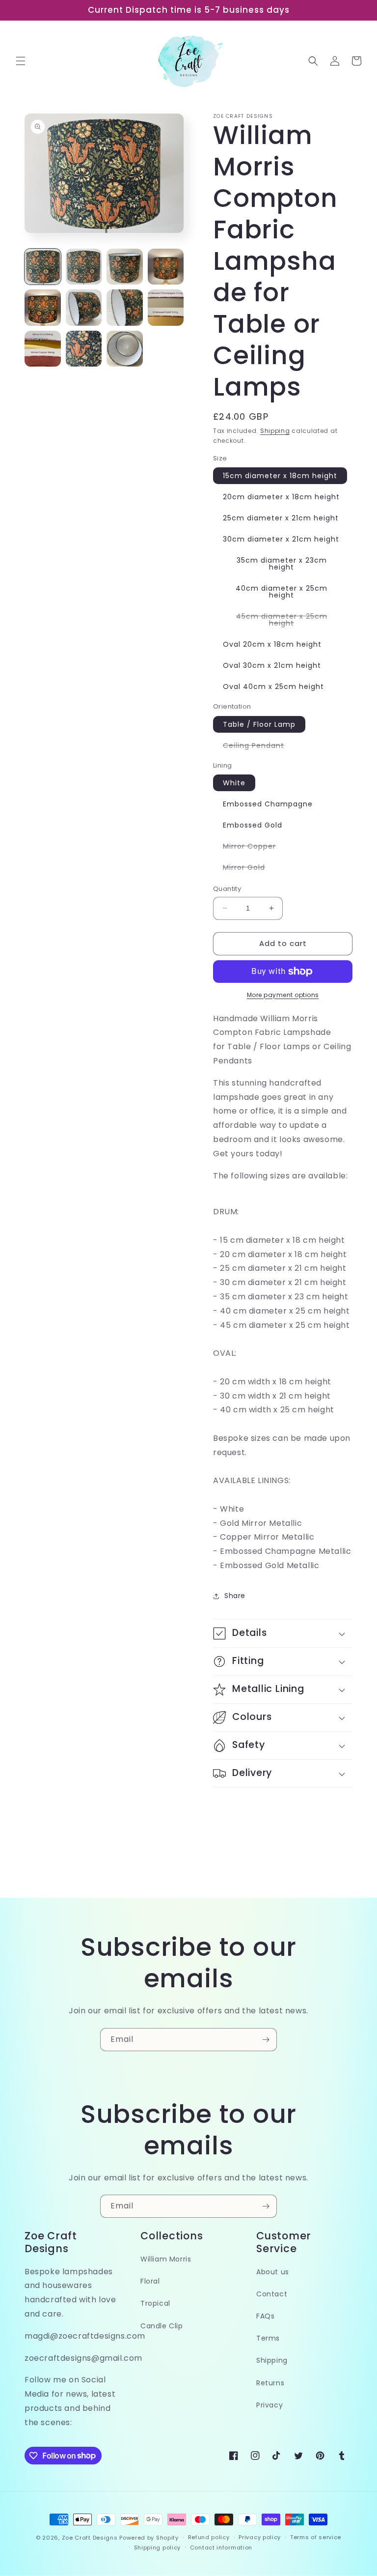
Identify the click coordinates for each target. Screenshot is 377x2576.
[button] (21, 61)
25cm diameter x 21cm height (281, 518)
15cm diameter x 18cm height (280, 476)
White (234, 783)
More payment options (283, 995)
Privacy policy (260, 2537)
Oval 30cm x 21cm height (272, 665)
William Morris (166, 2259)
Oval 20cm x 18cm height (272, 644)
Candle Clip (162, 2326)
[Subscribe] (266, 2040)
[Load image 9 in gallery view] (43, 349)
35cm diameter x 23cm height (282, 564)
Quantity (227, 889)
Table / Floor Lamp (259, 724)
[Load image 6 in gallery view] (84, 308)
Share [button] (235, 1596)
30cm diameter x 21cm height (281, 539)
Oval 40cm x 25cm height (273, 687)
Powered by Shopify (149, 2538)
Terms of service (316, 2537)
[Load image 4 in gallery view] (166, 267)
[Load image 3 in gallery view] (125, 267)
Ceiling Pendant (258, 747)
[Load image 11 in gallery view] (125, 349)
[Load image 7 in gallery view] (125, 308)
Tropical (155, 2303)
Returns (270, 2383)
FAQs (265, 2316)
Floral (150, 2281)
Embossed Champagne (268, 804)
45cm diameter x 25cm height (287, 621)
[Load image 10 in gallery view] (84, 349)
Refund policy (209, 2537)
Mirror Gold (249, 869)
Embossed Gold (253, 825)
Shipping (275, 431)
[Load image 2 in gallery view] (84, 267)
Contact (272, 2294)
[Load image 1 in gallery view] (43, 267)
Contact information (221, 2547)
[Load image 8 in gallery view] (166, 308)
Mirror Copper (254, 848)
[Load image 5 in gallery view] (43, 308)
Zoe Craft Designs (90, 2538)
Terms (268, 2338)
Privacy (269, 2405)
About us (273, 2272)
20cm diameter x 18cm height (281, 497)
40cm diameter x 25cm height (282, 592)
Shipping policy (158, 2547)
